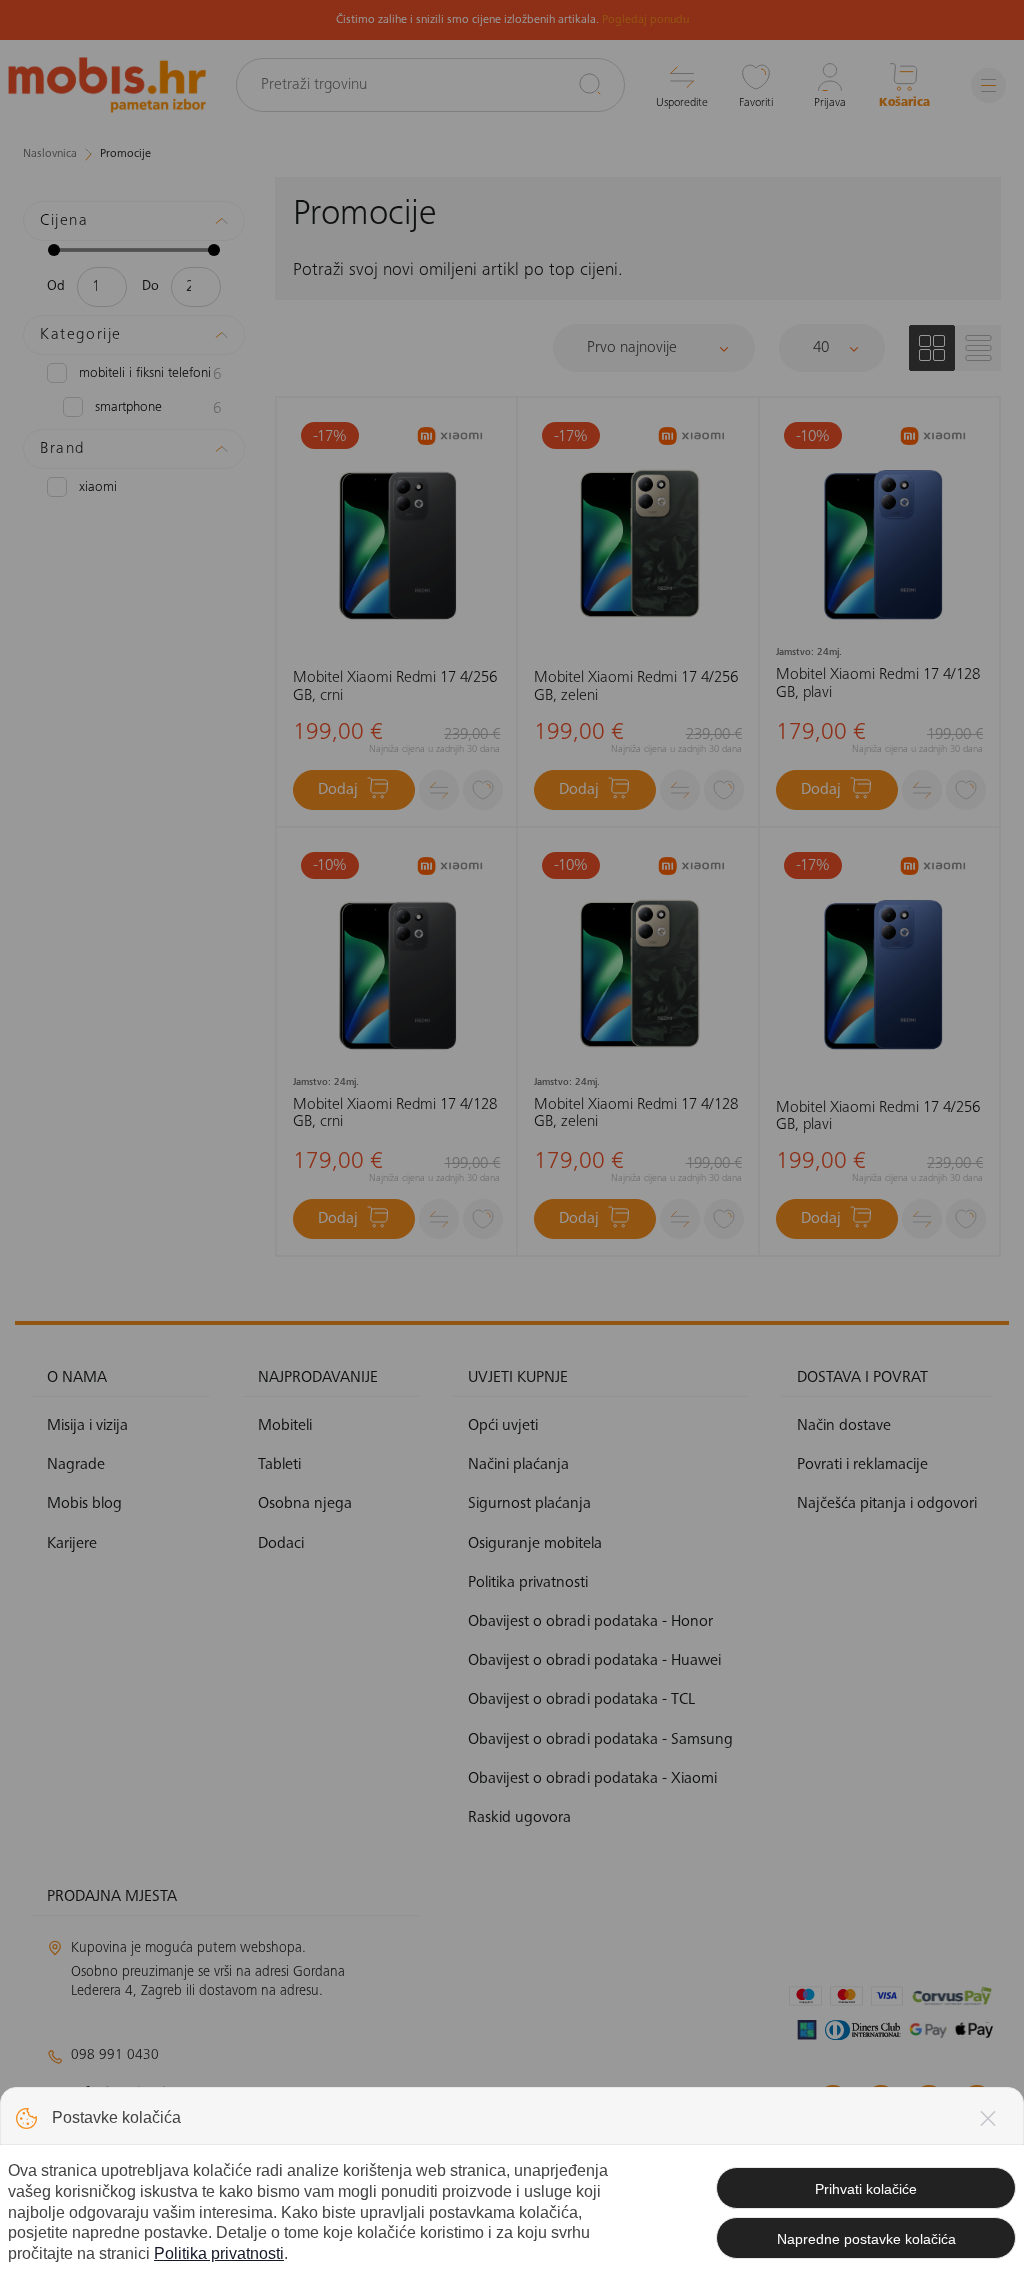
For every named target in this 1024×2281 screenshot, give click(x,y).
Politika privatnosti (219, 2253)
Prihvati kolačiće (866, 2189)
